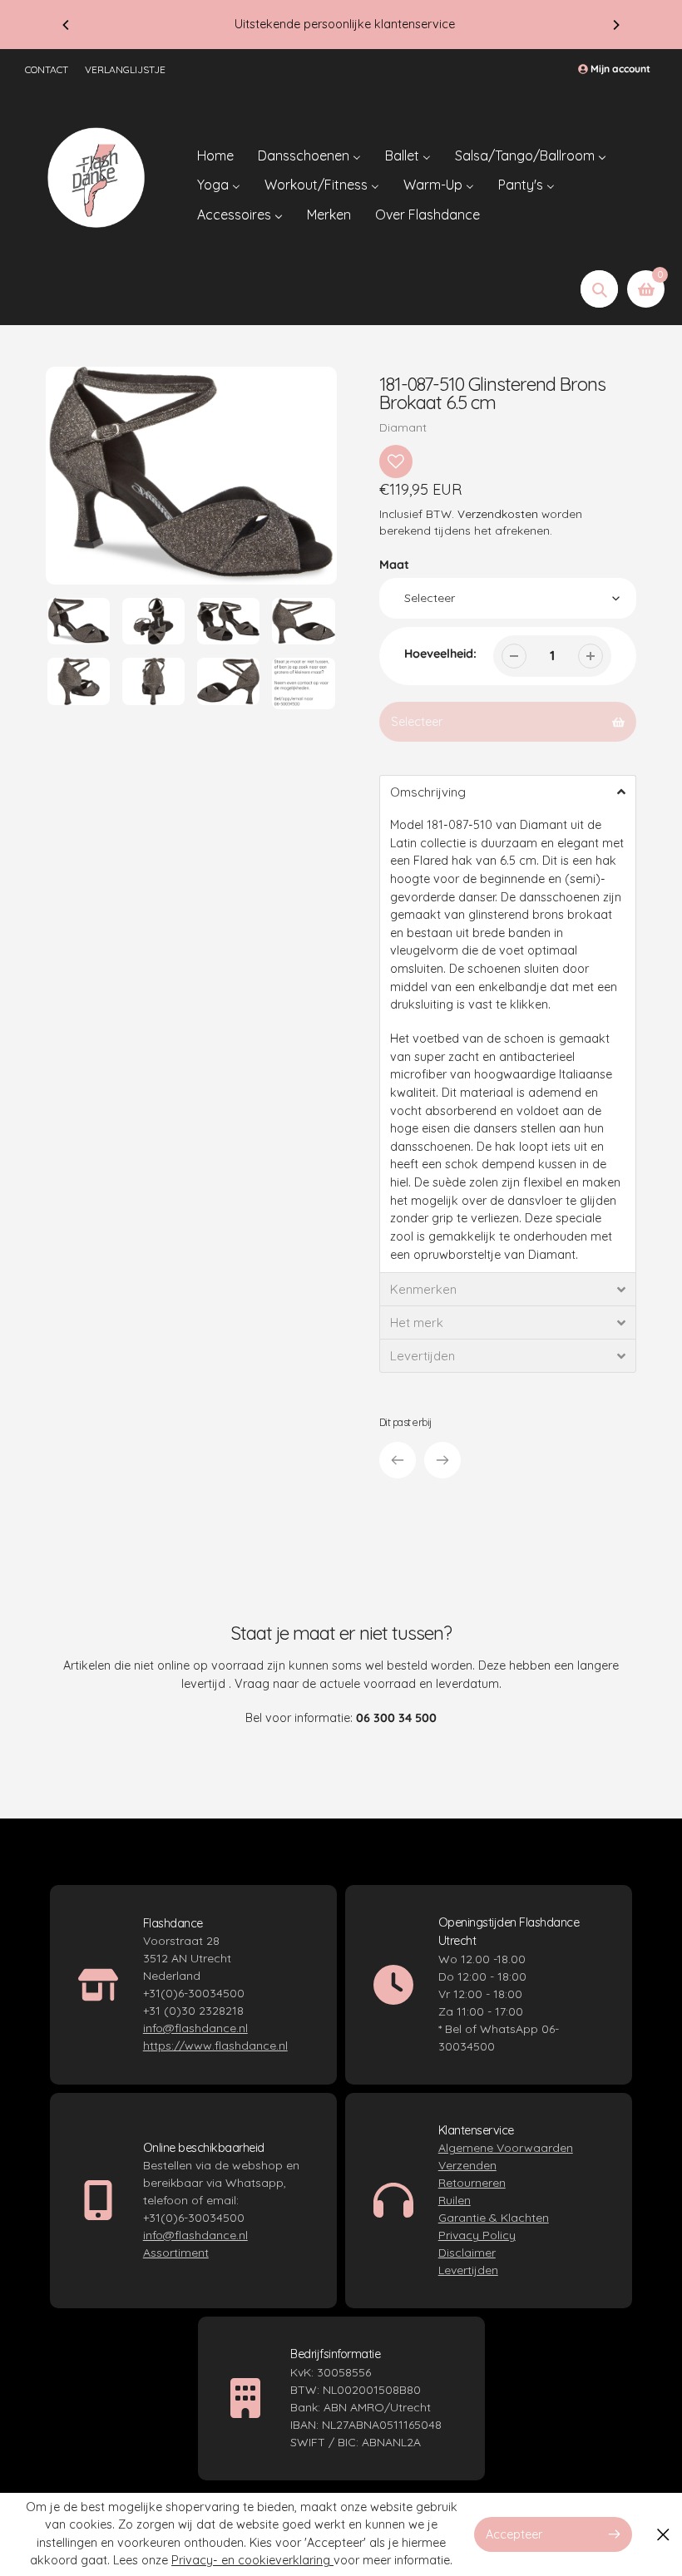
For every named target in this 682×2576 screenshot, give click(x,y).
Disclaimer (467, 2253)
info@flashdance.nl (195, 2028)
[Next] (615, 25)
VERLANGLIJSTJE (125, 69)
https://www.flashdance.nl (215, 2046)
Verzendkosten (498, 513)
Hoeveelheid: (440, 654)
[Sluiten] (663, 2534)
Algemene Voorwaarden (506, 2148)
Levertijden (468, 2270)
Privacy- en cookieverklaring (252, 2560)
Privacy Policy (477, 2235)
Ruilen (455, 2200)
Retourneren (472, 2183)
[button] (508, 792)
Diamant (403, 427)
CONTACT (47, 69)
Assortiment (176, 2253)
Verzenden (467, 2165)
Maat (394, 565)
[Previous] (67, 25)
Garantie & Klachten (494, 2218)
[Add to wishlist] (396, 461)
